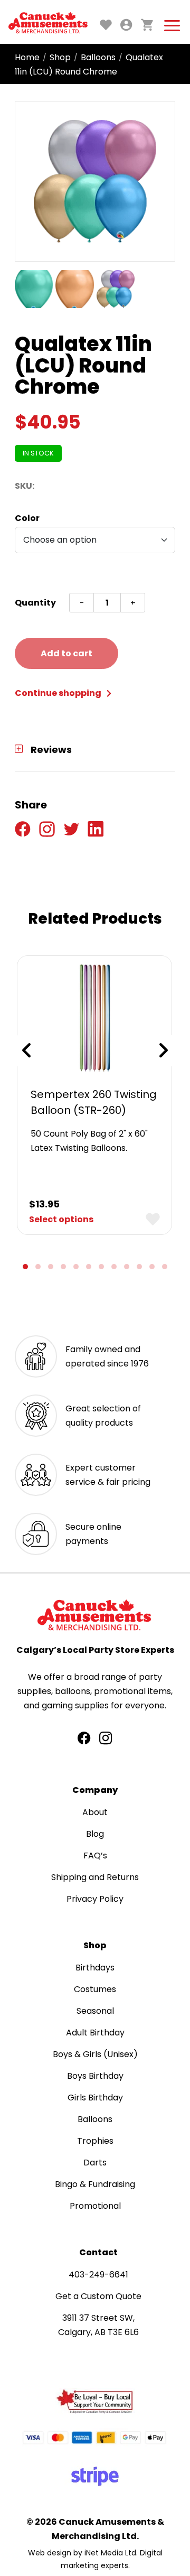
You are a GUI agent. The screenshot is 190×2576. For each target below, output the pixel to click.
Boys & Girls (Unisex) (95, 2054)
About (95, 1812)
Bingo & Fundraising (95, 2184)
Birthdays (95, 1968)
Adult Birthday (95, 2033)
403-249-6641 (98, 2275)
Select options (61, 1219)
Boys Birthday (95, 2076)
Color (27, 518)
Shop (60, 57)
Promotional (95, 2206)
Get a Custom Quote (98, 2296)
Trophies (95, 2141)
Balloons (98, 57)
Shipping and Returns (95, 1877)
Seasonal (95, 2011)
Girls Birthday (95, 2098)
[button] (25, 1267)
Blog (95, 1834)
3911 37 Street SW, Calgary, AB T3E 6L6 (98, 2325)
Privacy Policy (95, 1899)
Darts (95, 2163)
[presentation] (26, 1050)
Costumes (95, 1989)
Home (27, 57)
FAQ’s (95, 1856)
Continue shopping (59, 693)
